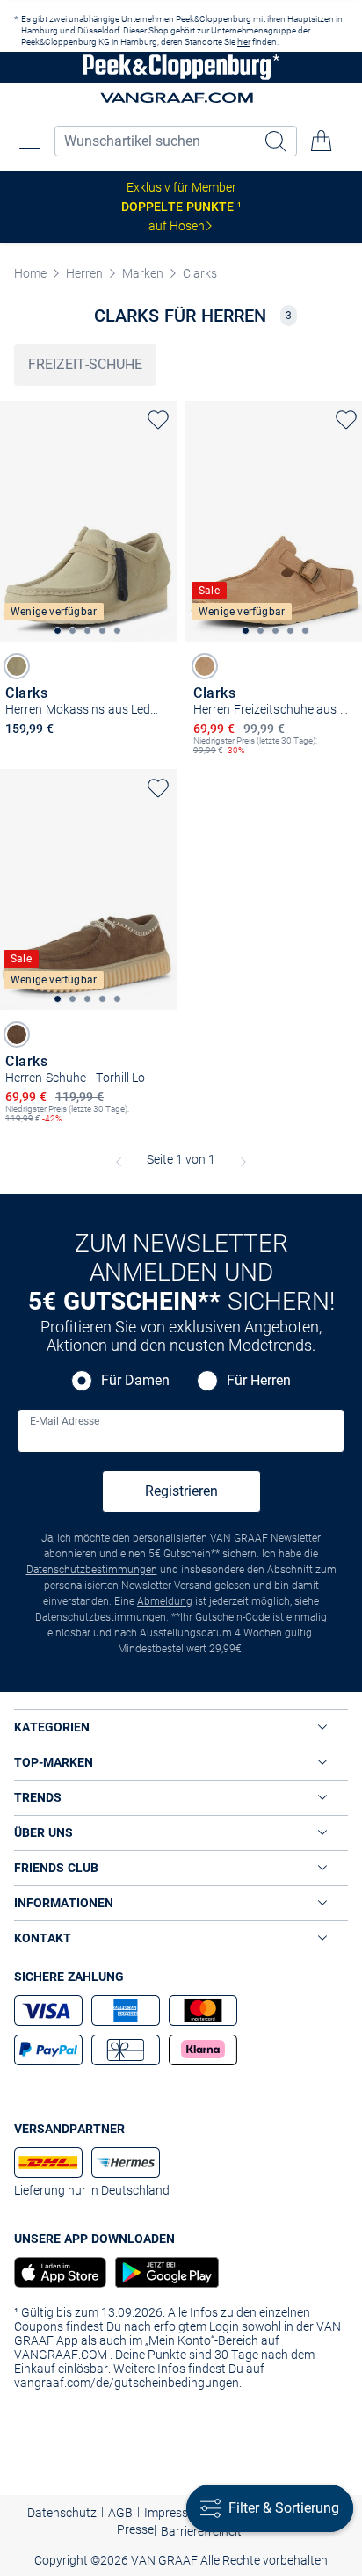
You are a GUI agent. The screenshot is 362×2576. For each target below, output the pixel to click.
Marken (143, 273)
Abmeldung (165, 1601)
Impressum (175, 2513)
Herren (84, 273)
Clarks (200, 273)
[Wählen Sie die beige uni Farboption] (205, 666)
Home (30, 273)
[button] (30, 141)
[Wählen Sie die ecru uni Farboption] (17, 666)
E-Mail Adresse (65, 1421)
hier (244, 42)
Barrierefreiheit (201, 2531)
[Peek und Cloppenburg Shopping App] (60, 2272)
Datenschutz (62, 2513)
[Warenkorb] (322, 141)
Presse (135, 2529)
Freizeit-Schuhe (85, 364)
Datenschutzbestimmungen (92, 1570)
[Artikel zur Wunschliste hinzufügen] (158, 420)
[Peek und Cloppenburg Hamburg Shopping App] (163, 2272)
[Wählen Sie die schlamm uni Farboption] (17, 1034)
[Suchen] (278, 141)
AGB (120, 2513)
